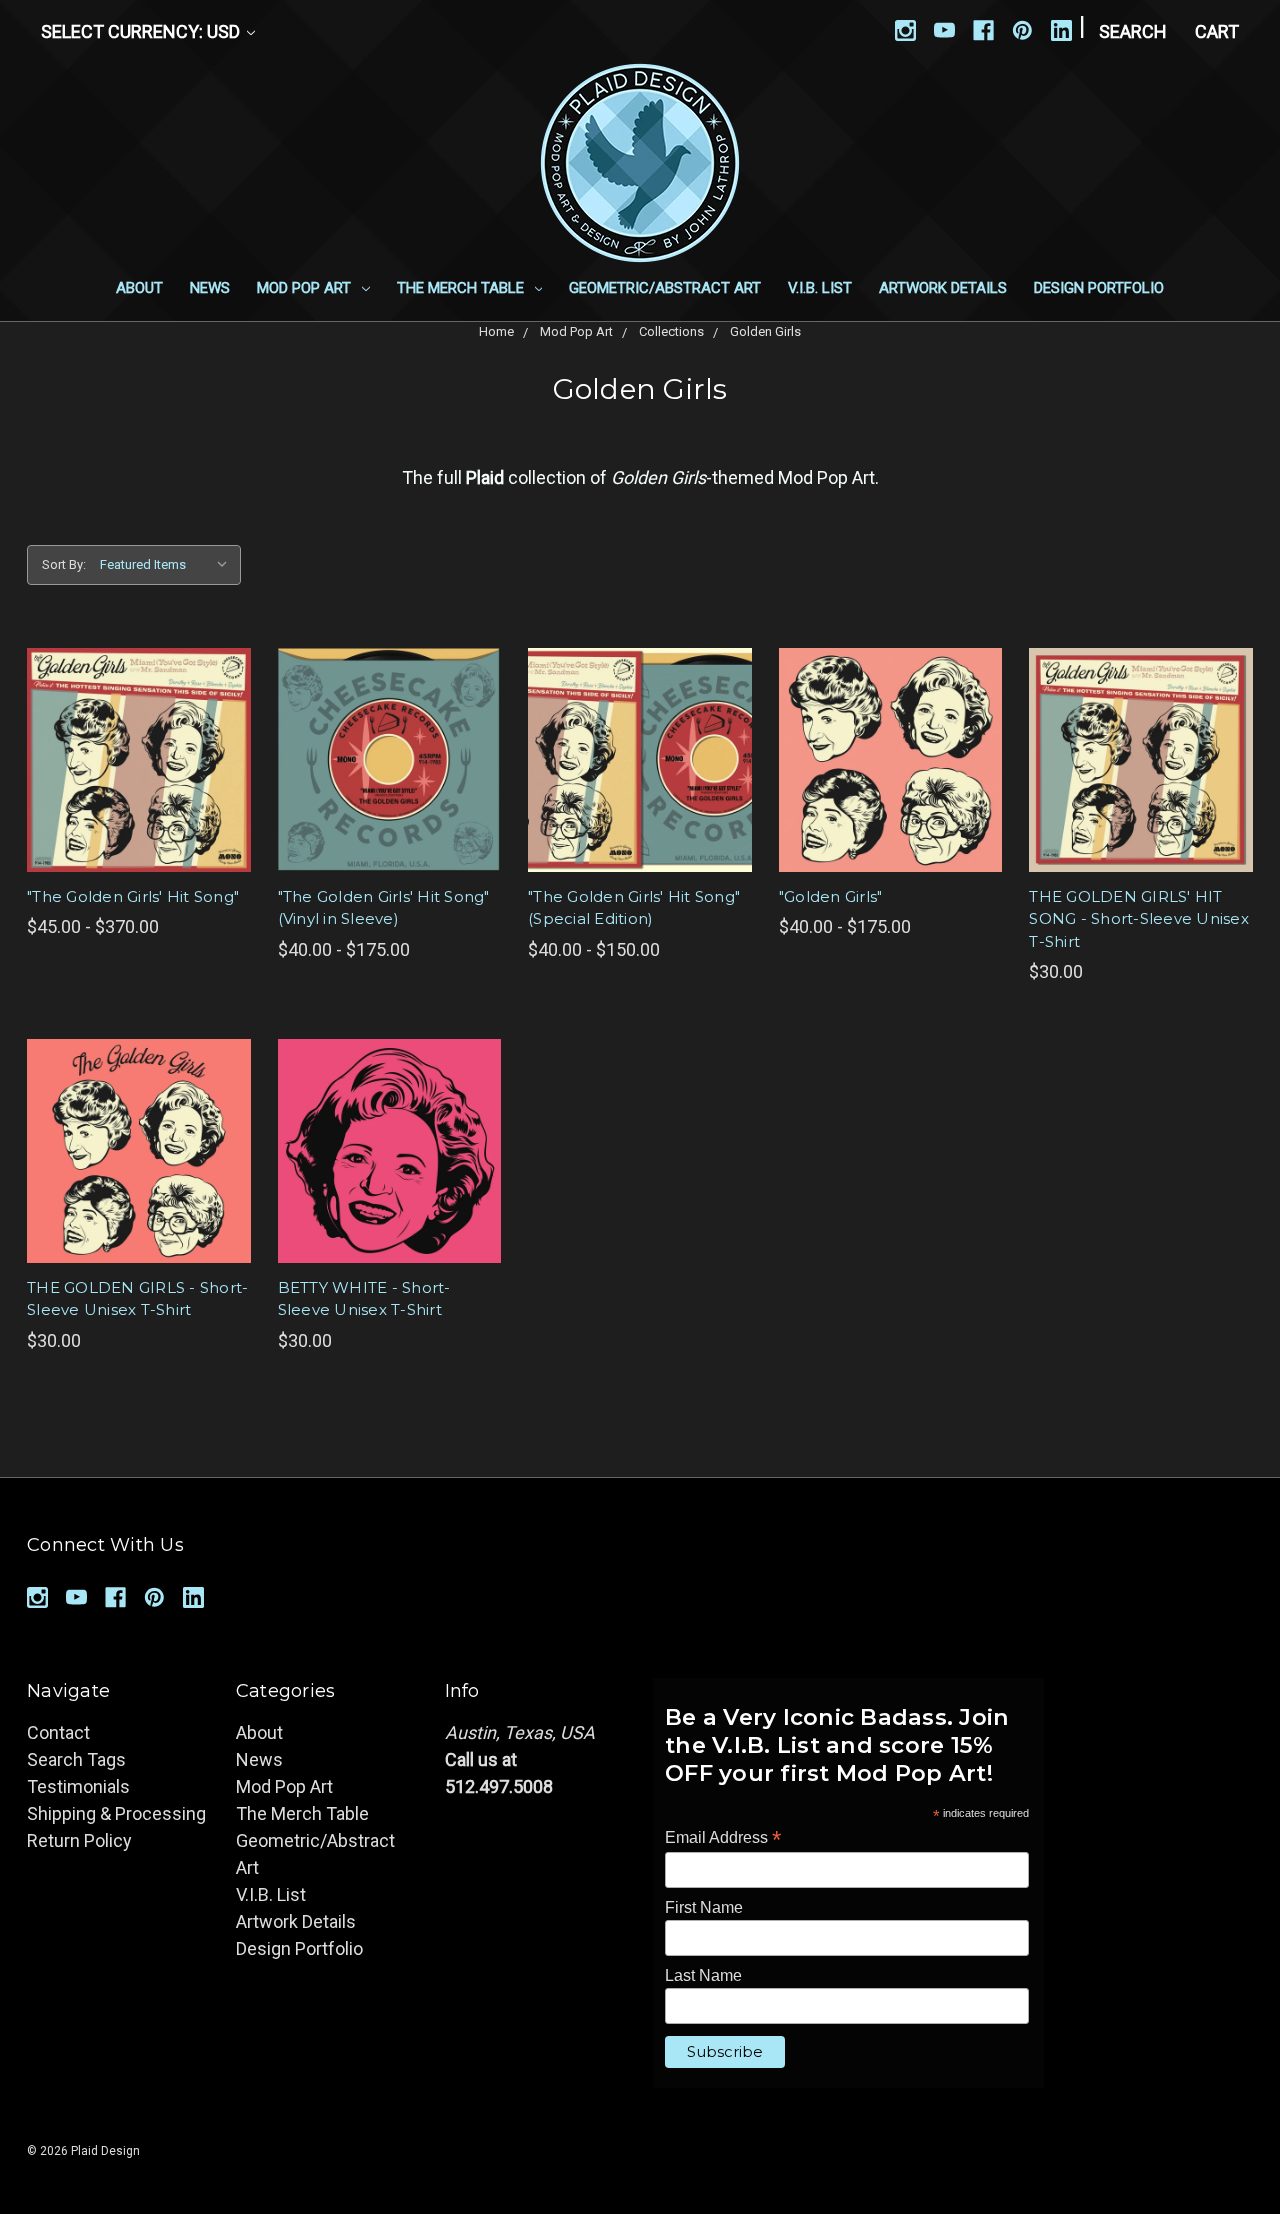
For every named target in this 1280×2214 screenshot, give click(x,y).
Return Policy (79, 1840)
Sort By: (64, 564)
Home (496, 331)
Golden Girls (765, 331)
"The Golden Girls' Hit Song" (133, 896)
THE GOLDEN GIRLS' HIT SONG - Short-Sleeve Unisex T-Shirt (1139, 919)
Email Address (723, 1837)
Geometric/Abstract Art (665, 288)
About (139, 288)
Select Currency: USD (142, 31)
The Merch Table (462, 288)
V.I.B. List (820, 288)
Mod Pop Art (306, 288)
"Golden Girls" (831, 896)
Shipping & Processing (116, 1813)
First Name (704, 1907)
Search (1133, 31)
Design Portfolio (1099, 288)
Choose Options (139, 760)
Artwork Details (943, 288)
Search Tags (76, 1759)
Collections (671, 331)
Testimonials (78, 1786)
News (210, 288)
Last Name (703, 1975)
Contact (58, 1732)
